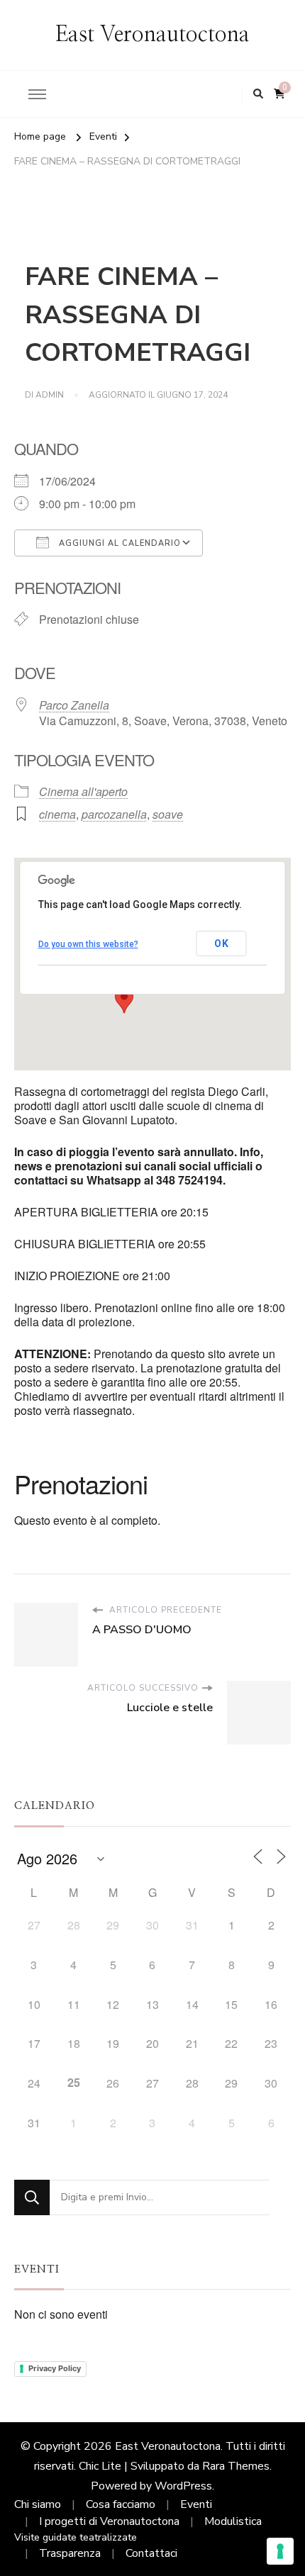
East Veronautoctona (152, 35)
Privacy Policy (55, 2368)
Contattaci (151, 2553)
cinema (57, 814)
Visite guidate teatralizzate (76, 2537)
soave (168, 814)
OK (222, 943)
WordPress (183, 2486)
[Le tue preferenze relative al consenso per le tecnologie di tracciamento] (280, 2551)
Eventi (196, 2504)
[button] (124, 1000)
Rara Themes (236, 2466)
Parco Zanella (74, 705)
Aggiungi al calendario (118, 543)
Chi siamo (38, 2504)
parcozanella (114, 814)
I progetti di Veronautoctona (109, 2521)
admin (50, 395)
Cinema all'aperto (83, 791)
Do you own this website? (88, 944)
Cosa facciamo (121, 2504)
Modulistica (233, 2521)
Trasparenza (70, 2553)
